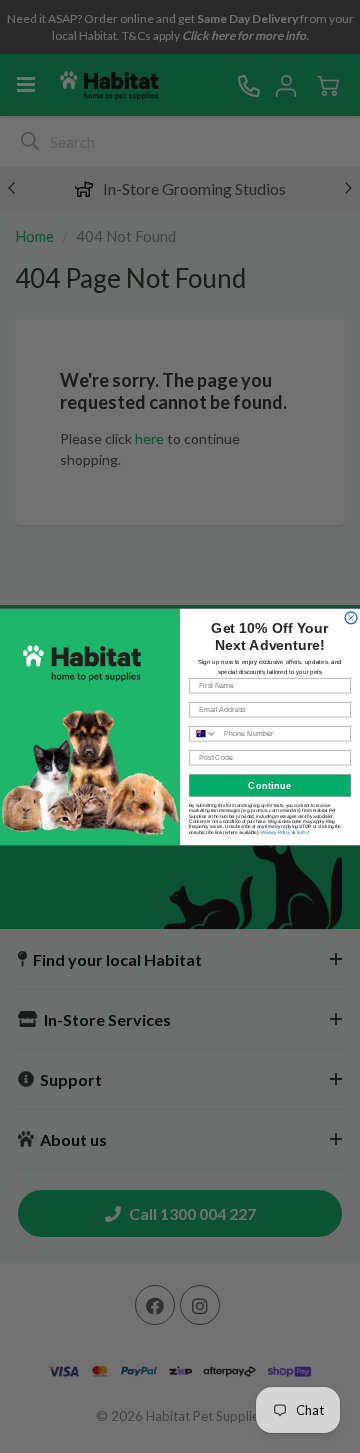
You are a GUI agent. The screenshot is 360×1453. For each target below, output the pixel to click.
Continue (269, 785)
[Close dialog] (351, 617)
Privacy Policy (275, 831)
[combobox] (204, 733)
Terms (302, 831)
